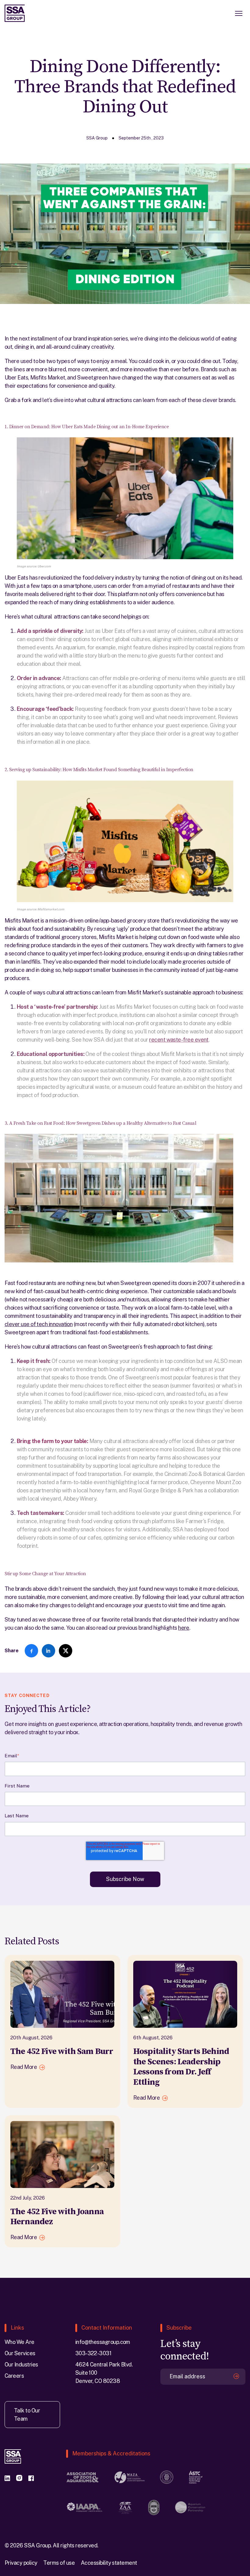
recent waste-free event (179, 1040)
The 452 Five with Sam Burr (62, 2051)
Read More (24, 2067)
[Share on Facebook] (31, 1651)
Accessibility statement (109, 2563)
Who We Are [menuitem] (20, 2342)
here (184, 1628)
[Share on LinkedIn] (48, 1651)
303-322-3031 (93, 2353)
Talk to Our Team (27, 2415)
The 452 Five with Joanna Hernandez (57, 2217)
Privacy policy (21, 2563)
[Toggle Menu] (239, 13)
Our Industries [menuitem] (21, 2364)
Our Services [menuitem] (20, 2353)
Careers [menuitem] (14, 2376)
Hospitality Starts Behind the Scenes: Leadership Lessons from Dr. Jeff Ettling (181, 2067)
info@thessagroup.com (103, 2342)
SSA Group (97, 138)
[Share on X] (66, 1651)
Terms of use (59, 2563)
